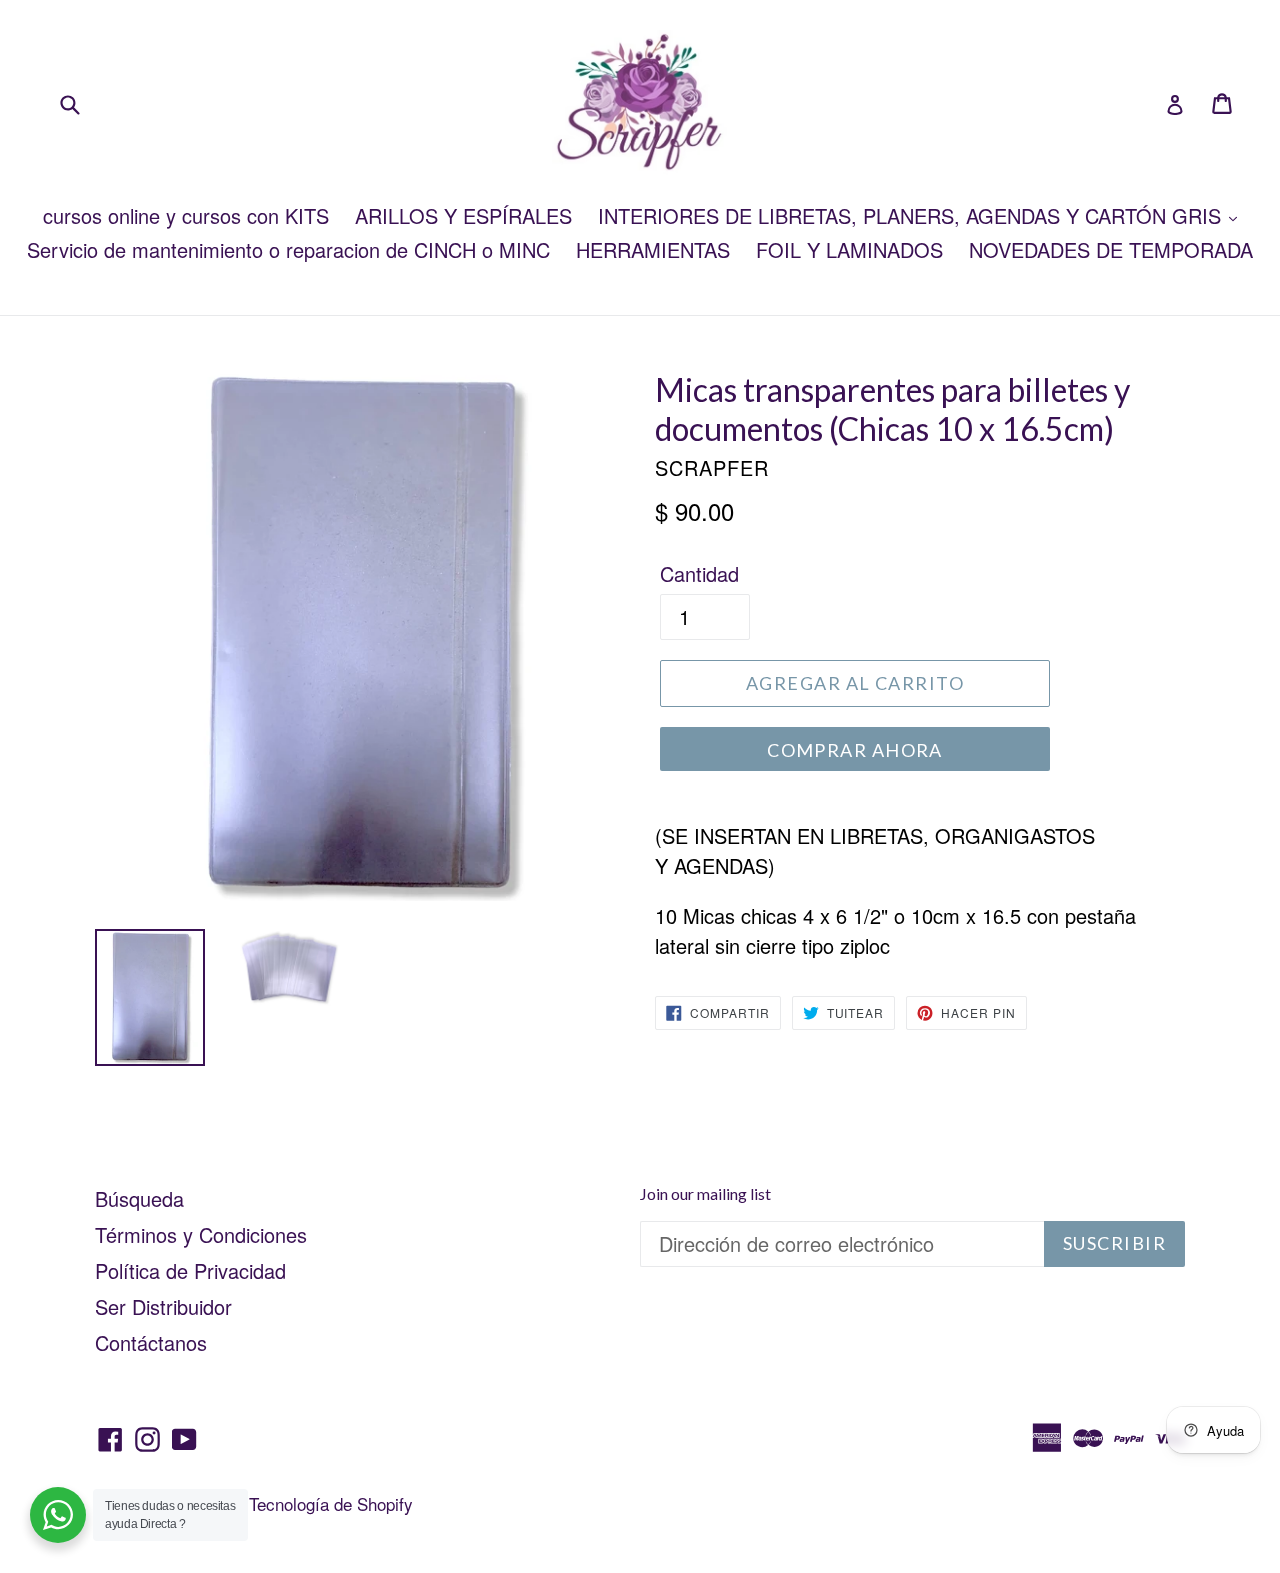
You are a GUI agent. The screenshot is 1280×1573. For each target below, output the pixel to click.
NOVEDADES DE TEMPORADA (1111, 249)
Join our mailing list (705, 1193)
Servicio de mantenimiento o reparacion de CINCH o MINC (288, 249)
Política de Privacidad (190, 1270)
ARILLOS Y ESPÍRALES (463, 215)
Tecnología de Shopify (331, 1503)
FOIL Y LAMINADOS (849, 249)
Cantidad (699, 573)
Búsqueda (139, 1198)
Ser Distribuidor (163, 1306)
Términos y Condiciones (201, 1234)
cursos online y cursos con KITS (186, 215)
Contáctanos (151, 1342)
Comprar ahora (855, 750)
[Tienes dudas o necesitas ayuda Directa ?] (58, 1515)
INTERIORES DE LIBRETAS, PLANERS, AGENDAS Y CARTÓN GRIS (912, 215)
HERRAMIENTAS (653, 249)
